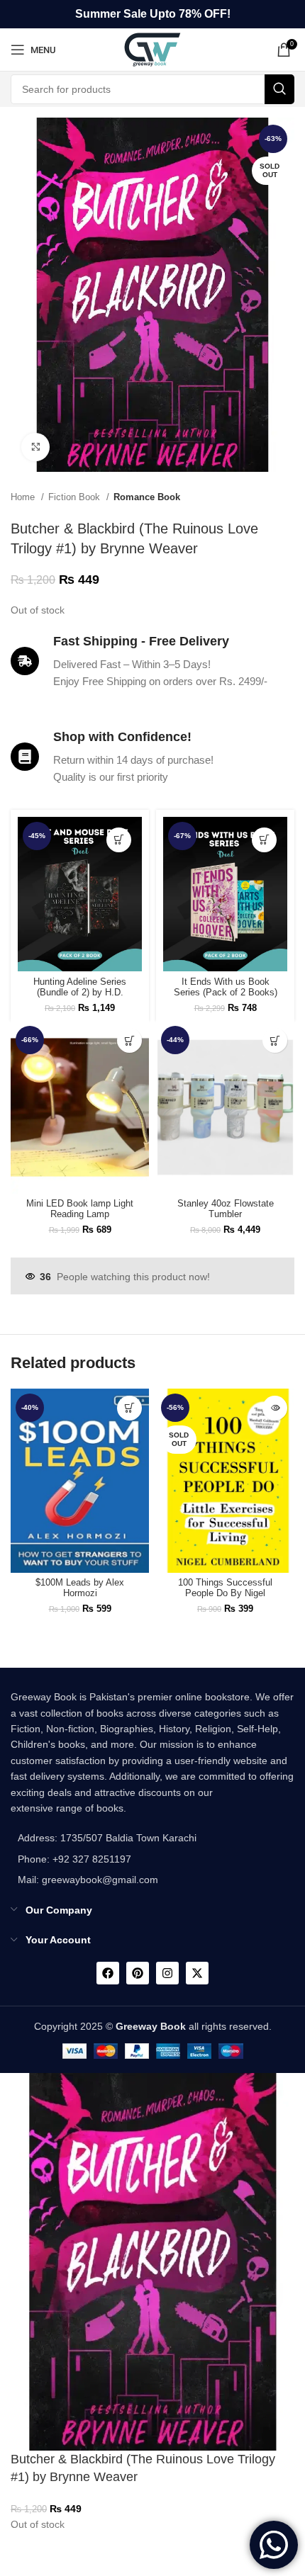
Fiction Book (76, 497)
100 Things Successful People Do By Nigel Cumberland (225, 1593)
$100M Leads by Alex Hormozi (80, 1588)
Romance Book (147, 497)
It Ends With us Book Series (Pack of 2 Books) (226, 987)
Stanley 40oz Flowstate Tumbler (226, 1209)
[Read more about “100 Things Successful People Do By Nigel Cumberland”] (275, 1408)
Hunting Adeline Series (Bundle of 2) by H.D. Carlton (80, 993)
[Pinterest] (138, 1973)
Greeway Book (151, 2026)
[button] (119, 840)
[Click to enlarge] (35, 447)
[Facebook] (108, 1973)
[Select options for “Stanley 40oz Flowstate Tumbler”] (275, 1040)
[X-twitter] (197, 1973)
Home (24, 497)
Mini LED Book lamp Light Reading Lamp (80, 1209)
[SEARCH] (279, 89)
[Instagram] (167, 1973)
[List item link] (104, 1859)
